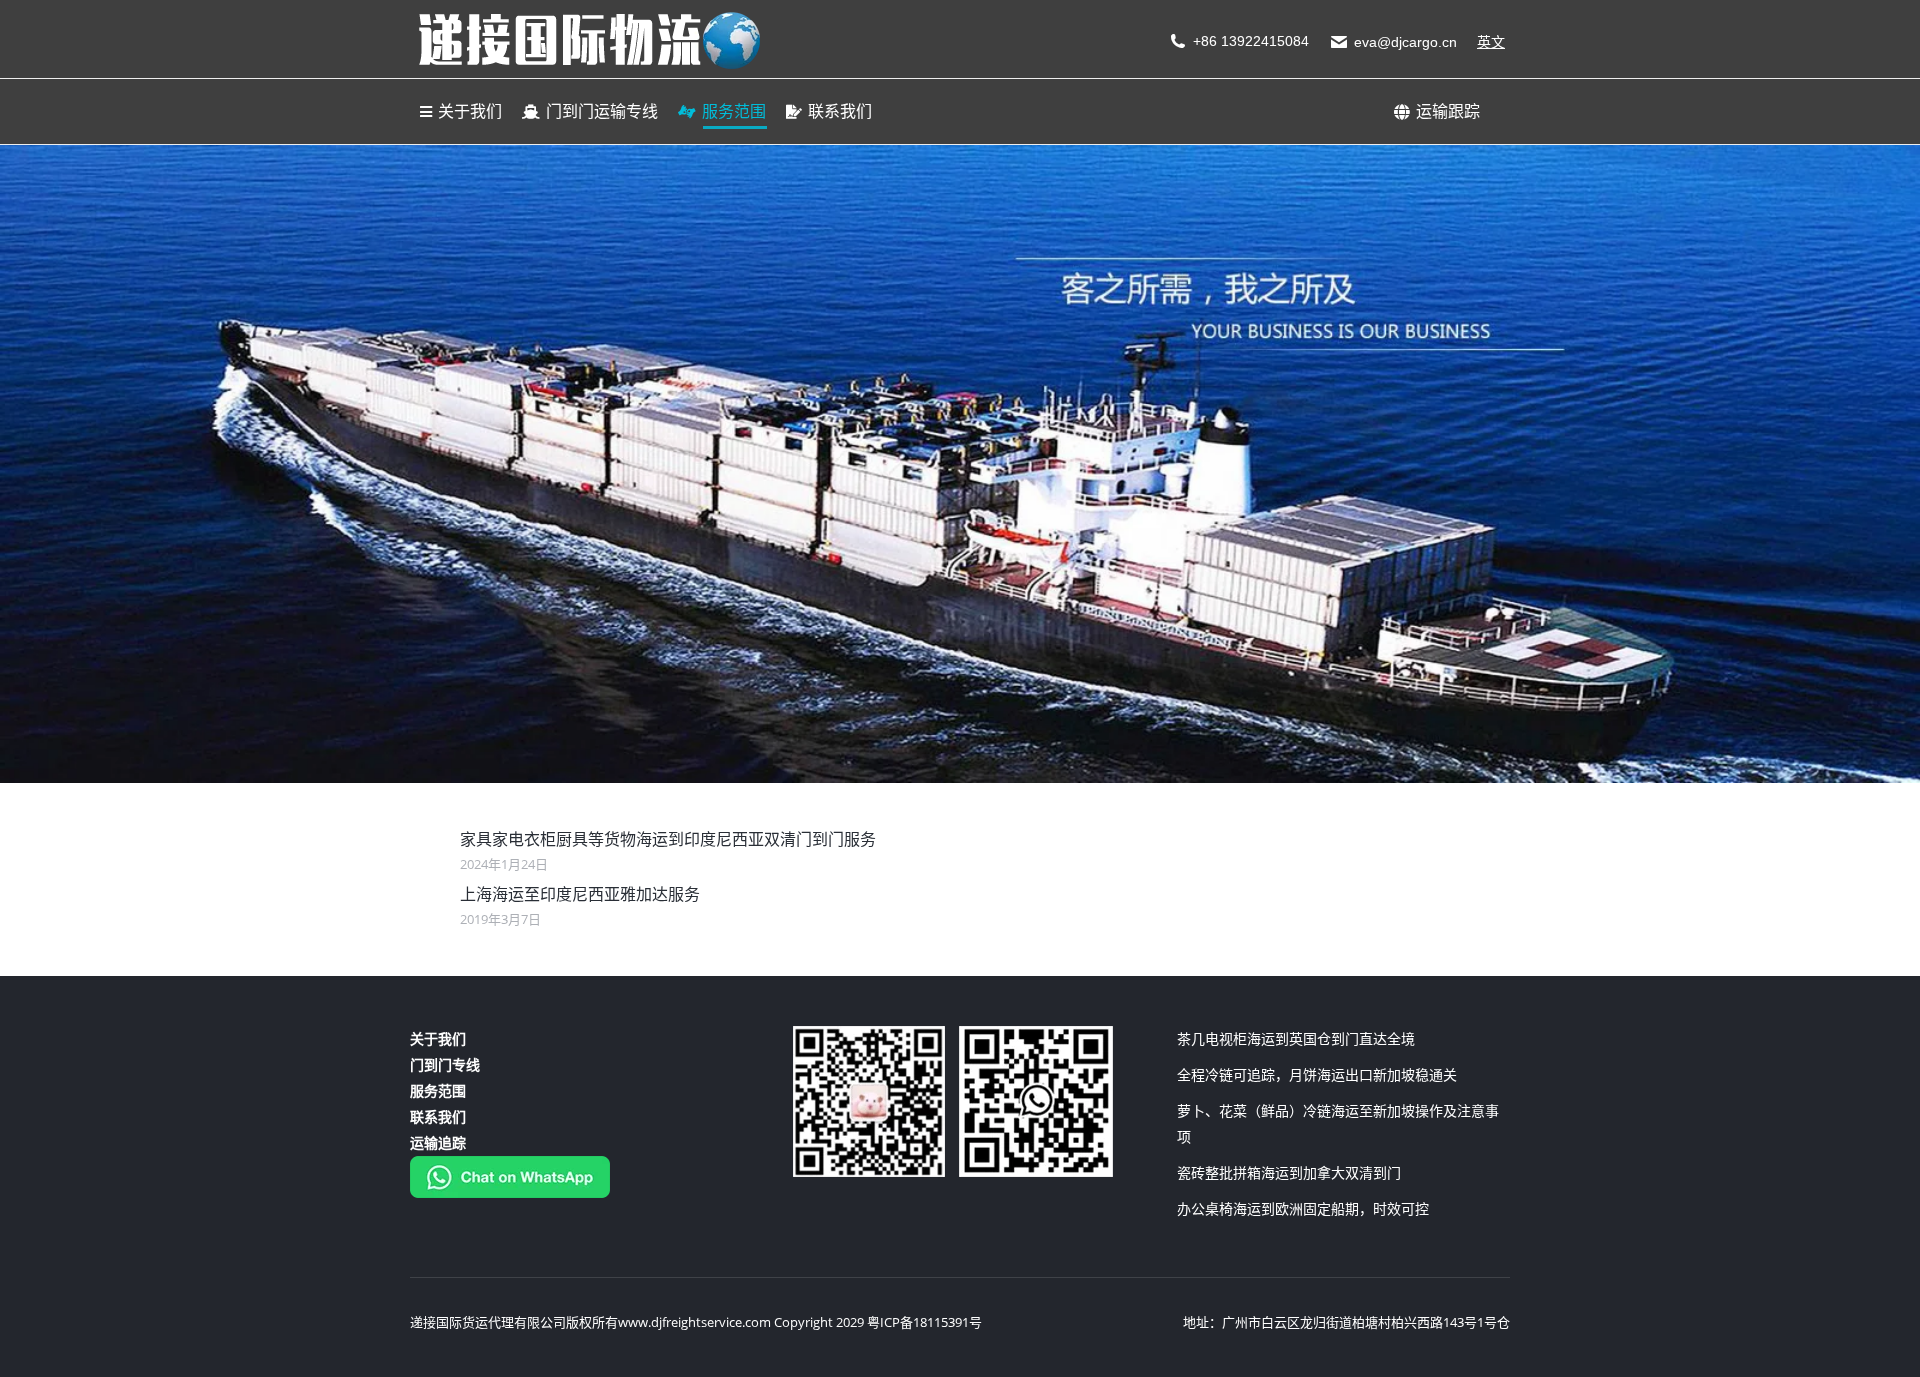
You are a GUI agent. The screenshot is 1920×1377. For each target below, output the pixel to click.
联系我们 (438, 1116)
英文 (1491, 42)
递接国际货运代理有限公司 (488, 1322)
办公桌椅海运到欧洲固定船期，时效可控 (1303, 1208)
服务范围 (438, 1090)
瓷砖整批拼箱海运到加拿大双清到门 (1289, 1172)
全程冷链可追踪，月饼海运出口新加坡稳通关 (1317, 1074)
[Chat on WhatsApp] (510, 1192)
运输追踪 (438, 1142)
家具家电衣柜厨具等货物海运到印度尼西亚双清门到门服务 (668, 839)
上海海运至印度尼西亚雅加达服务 (580, 894)
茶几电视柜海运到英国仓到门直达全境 (1296, 1038)
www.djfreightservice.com (694, 1322)
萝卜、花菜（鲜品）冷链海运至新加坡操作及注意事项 (1338, 1123)
